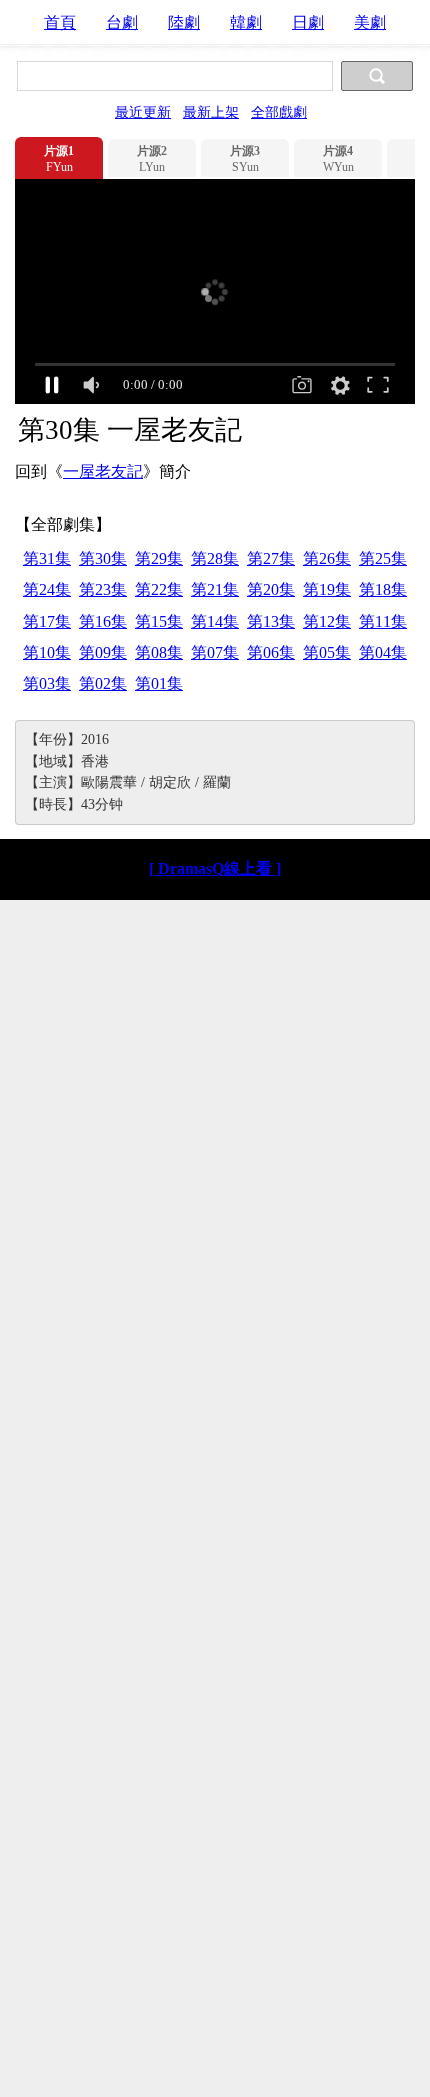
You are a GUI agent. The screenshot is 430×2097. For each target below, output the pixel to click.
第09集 (103, 652)
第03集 (47, 683)
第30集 (103, 558)
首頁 (60, 22)
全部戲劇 (279, 112)
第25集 (383, 558)
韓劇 (246, 22)
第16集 (103, 621)
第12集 (327, 621)
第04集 (383, 652)
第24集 (47, 589)
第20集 (271, 589)
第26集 (327, 558)
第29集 (159, 558)
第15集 (159, 621)
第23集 (103, 589)
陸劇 (184, 22)
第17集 (47, 621)
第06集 (271, 652)
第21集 (215, 589)
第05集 (327, 652)
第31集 (47, 558)
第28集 (215, 558)
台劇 (122, 22)
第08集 (159, 652)
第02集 (103, 683)
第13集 (271, 621)
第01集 (159, 683)
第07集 (215, 652)
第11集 (383, 621)
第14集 (215, 621)
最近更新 (143, 112)
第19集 (327, 589)
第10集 (47, 652)
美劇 (370, 22)
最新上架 (211, 112)
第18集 (383, 589)
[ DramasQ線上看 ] (215, 868)
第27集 (271, 558)
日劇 (308, 22)
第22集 (159, 589)
